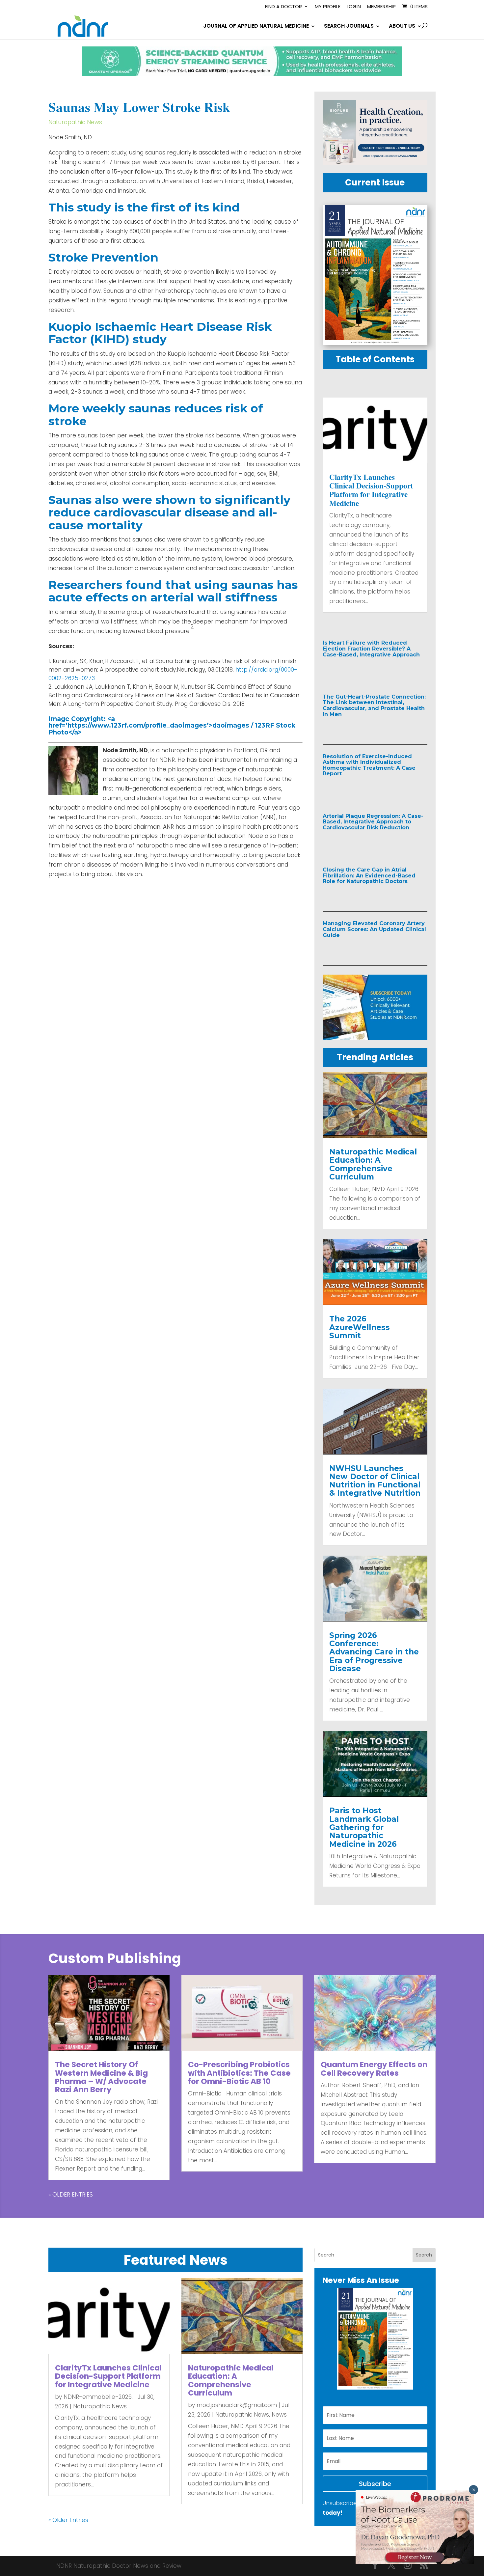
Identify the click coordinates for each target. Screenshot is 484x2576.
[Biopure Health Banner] (375, 163)
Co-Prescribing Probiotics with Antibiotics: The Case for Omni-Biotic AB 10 (239, 2073)
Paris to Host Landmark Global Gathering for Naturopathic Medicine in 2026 (364, 1827)
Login (354, 7)
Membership (381, 7)
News (279, 2415)
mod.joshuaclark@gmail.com (237, 2405)
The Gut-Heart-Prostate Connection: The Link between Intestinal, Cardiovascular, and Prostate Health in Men (374, 706)
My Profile (328, 7)
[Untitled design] (375, 1038)
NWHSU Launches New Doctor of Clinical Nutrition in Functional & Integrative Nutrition (375, 1481)
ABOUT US (402, 27)
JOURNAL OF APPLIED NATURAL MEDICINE (256, 27)
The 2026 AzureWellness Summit (360, 1327)
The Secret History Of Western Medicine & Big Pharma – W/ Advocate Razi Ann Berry (101, 2077)
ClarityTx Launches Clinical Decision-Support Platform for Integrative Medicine (371, 490)
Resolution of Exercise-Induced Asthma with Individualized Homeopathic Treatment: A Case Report (369, 765)
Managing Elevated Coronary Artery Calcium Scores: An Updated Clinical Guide (374, 929)
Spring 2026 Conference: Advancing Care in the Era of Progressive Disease (374, 1652)
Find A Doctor (283, 7)
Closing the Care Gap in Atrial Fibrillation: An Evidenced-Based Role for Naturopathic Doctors (369, 875)
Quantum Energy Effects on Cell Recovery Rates (374, 2069)
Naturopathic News (75, 122)
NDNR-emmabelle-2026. (98, 2397)
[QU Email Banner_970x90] (242, 74)
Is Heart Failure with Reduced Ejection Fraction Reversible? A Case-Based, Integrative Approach (371, 649)
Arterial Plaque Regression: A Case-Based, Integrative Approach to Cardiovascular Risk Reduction (373, 822)
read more (352, 668)
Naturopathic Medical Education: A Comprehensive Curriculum (373, 1164)
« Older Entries (71, 2195)
